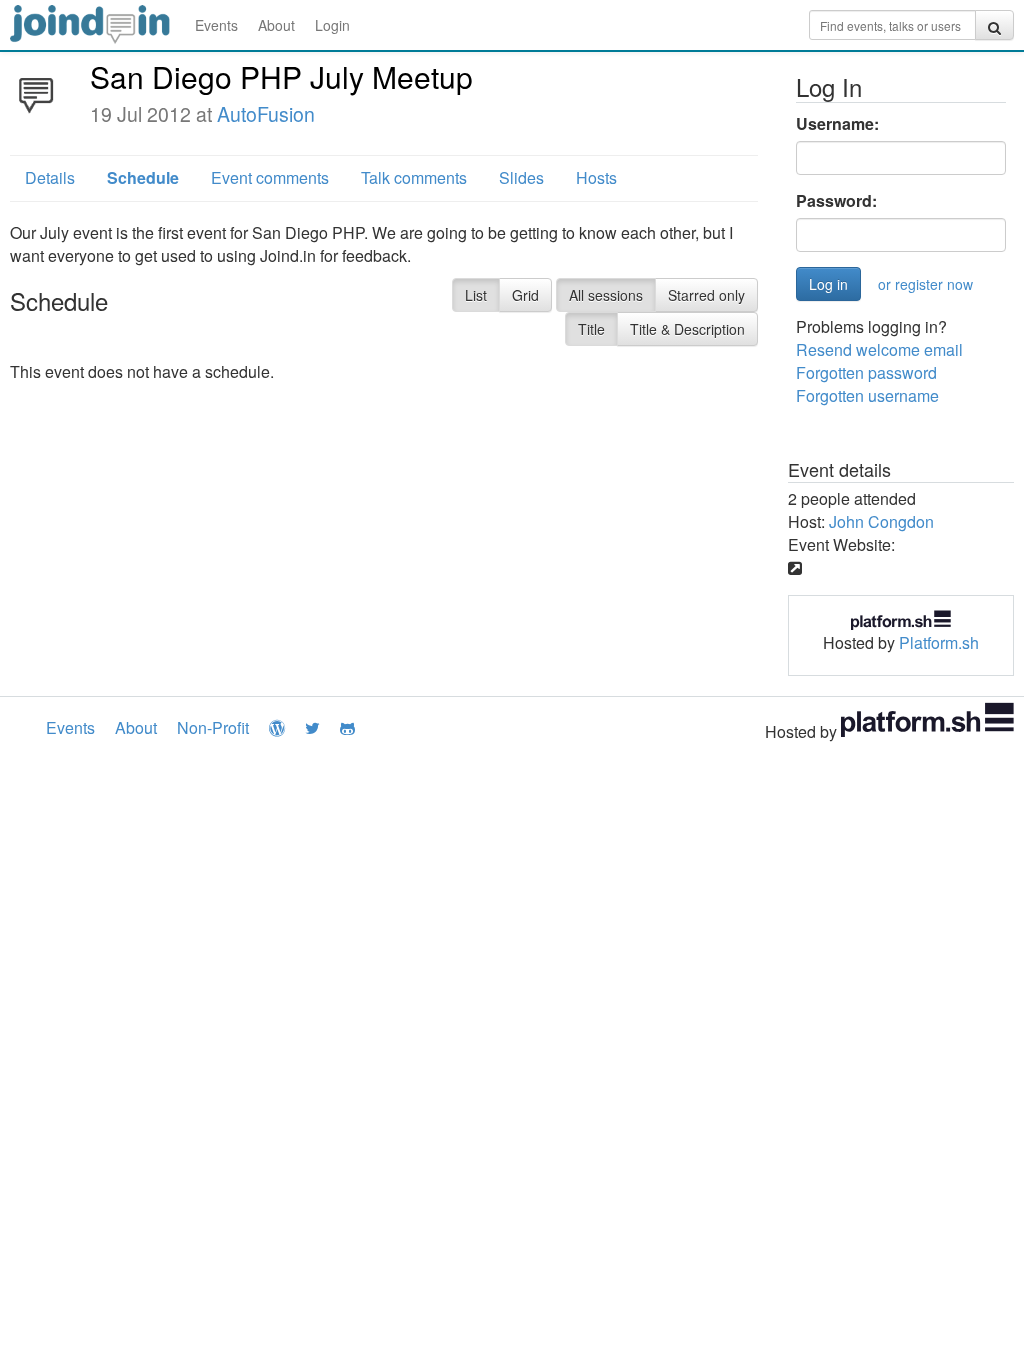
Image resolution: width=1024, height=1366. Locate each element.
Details (50, 177)
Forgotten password (866, 372)
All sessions (606, 295)
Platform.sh (939, 642)
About (276, 25)
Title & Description (687, 329)
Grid (525, 295)
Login (332, 25)
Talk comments (414, 177)
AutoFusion (266, 114)
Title (591, 329)
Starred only (706, 295)
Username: (837, 124)
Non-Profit (213, 727)
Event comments (270, 177)
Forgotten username (867, 395)
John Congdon (881, 521)
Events (216, 25)
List (476, 295)
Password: (836, 201)
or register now (925, 284)
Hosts (596, 177)
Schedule (143, 177)
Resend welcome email (879, 349)
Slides (521, 177)
